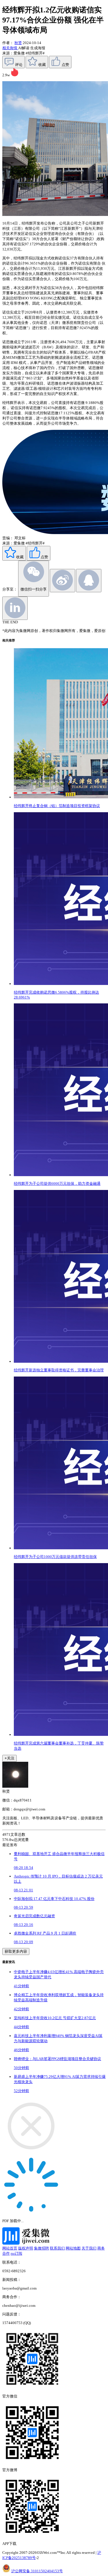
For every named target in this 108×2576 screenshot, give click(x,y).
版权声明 (26, 2248)
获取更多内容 (16, 1951)
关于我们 (89, 2248)
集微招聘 (41, 2248)
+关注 (10, 1758)
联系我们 (57, 2248)
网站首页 (10, 2248)
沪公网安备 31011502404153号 (37, 2571)
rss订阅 (16, 2253)
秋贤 (18, 43)
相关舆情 (10, 48)
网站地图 (73, 2248)
